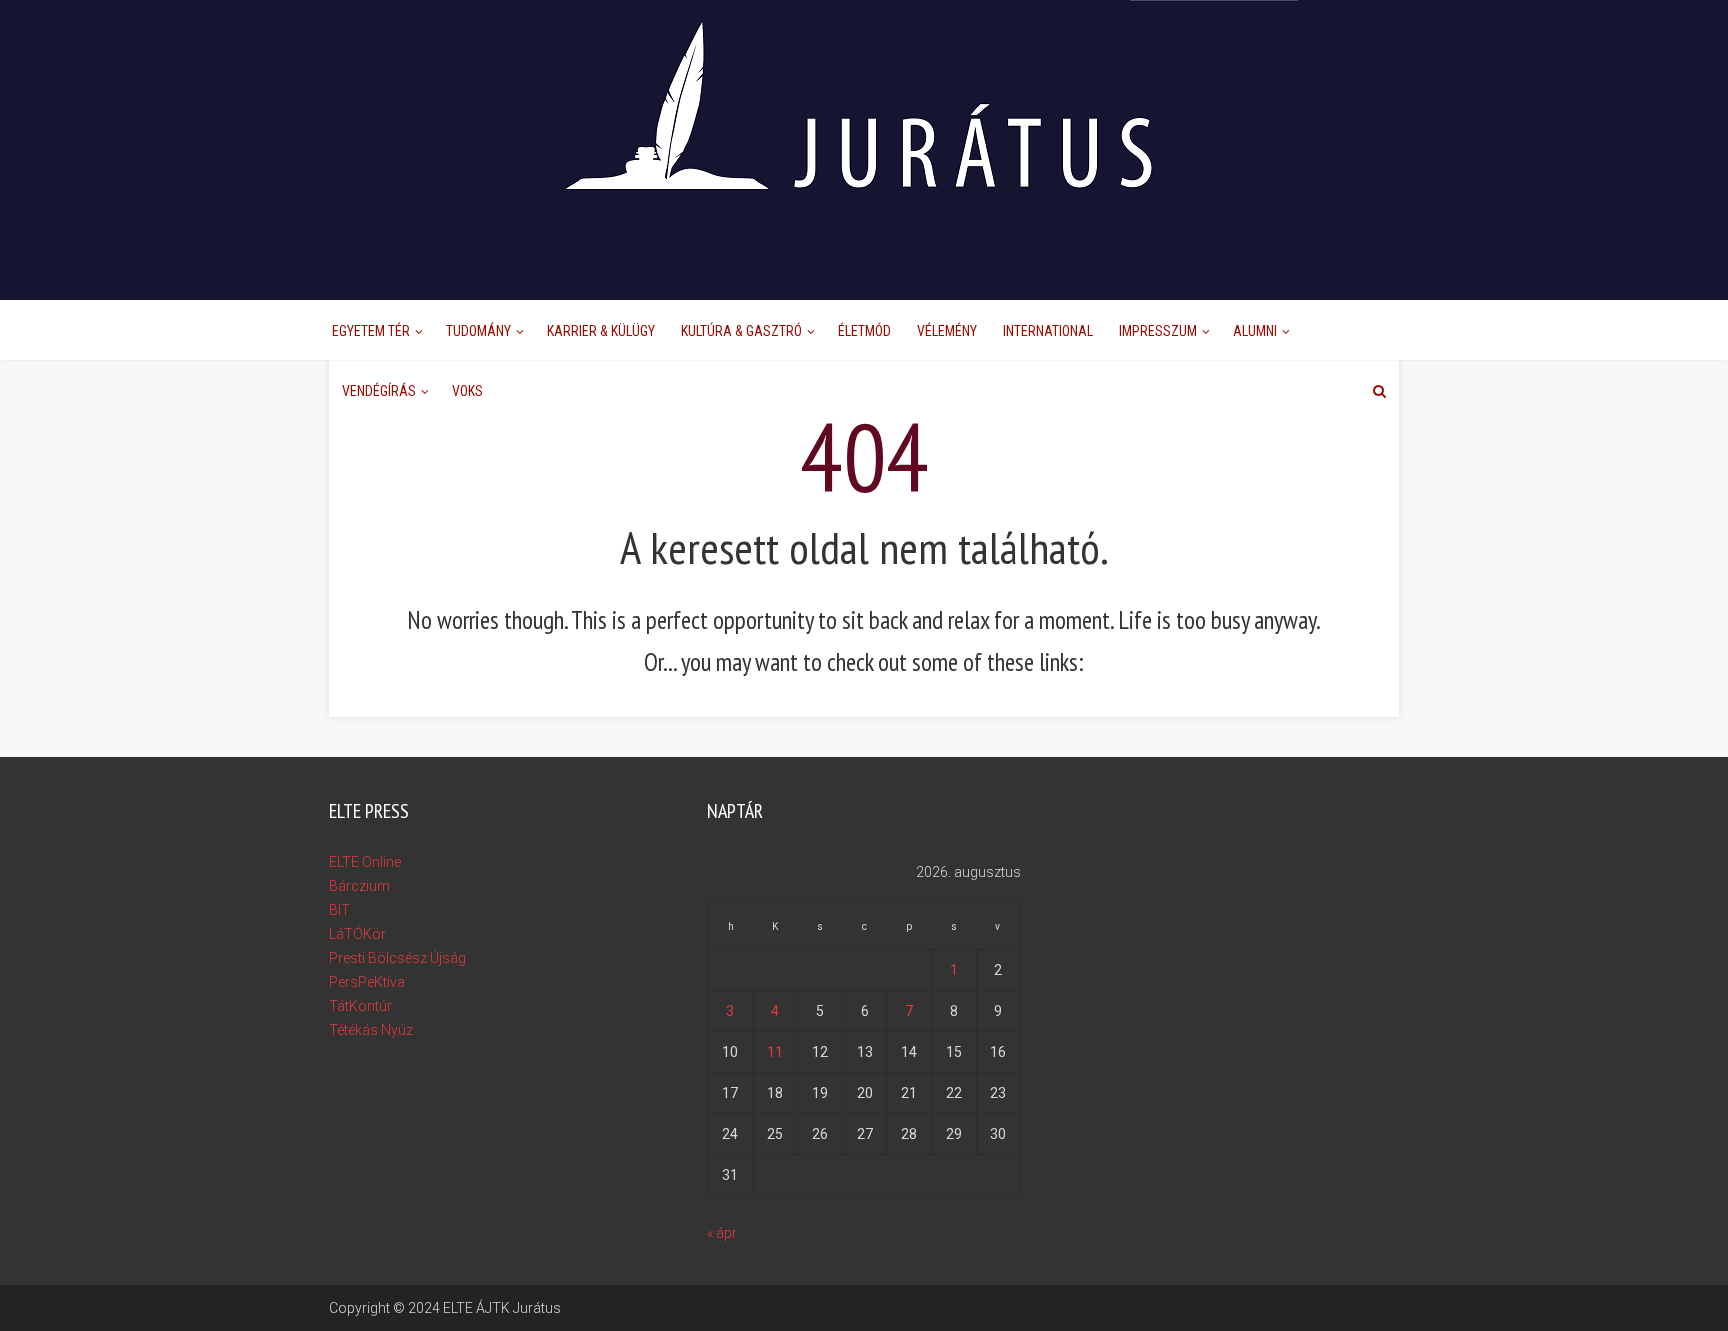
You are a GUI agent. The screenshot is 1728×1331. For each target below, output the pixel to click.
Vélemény (947, 331)
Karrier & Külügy (601, 331)
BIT (339, 910)
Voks (467, 391)
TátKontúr (360, 1006)
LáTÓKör (357, 934)
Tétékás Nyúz (371, 1030)
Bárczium (359, 886)
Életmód (864, 331)
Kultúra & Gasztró (741, 331)
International (1048, 331)
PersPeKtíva (367, 982)
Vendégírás (379, 391)
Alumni (1255, 331)
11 (775, 1052)
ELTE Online (365, 862)
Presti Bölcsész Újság (397, 958)
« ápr (722, 1233)
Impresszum (1158, 331)
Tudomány (478, 331)
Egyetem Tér (371, 331)
